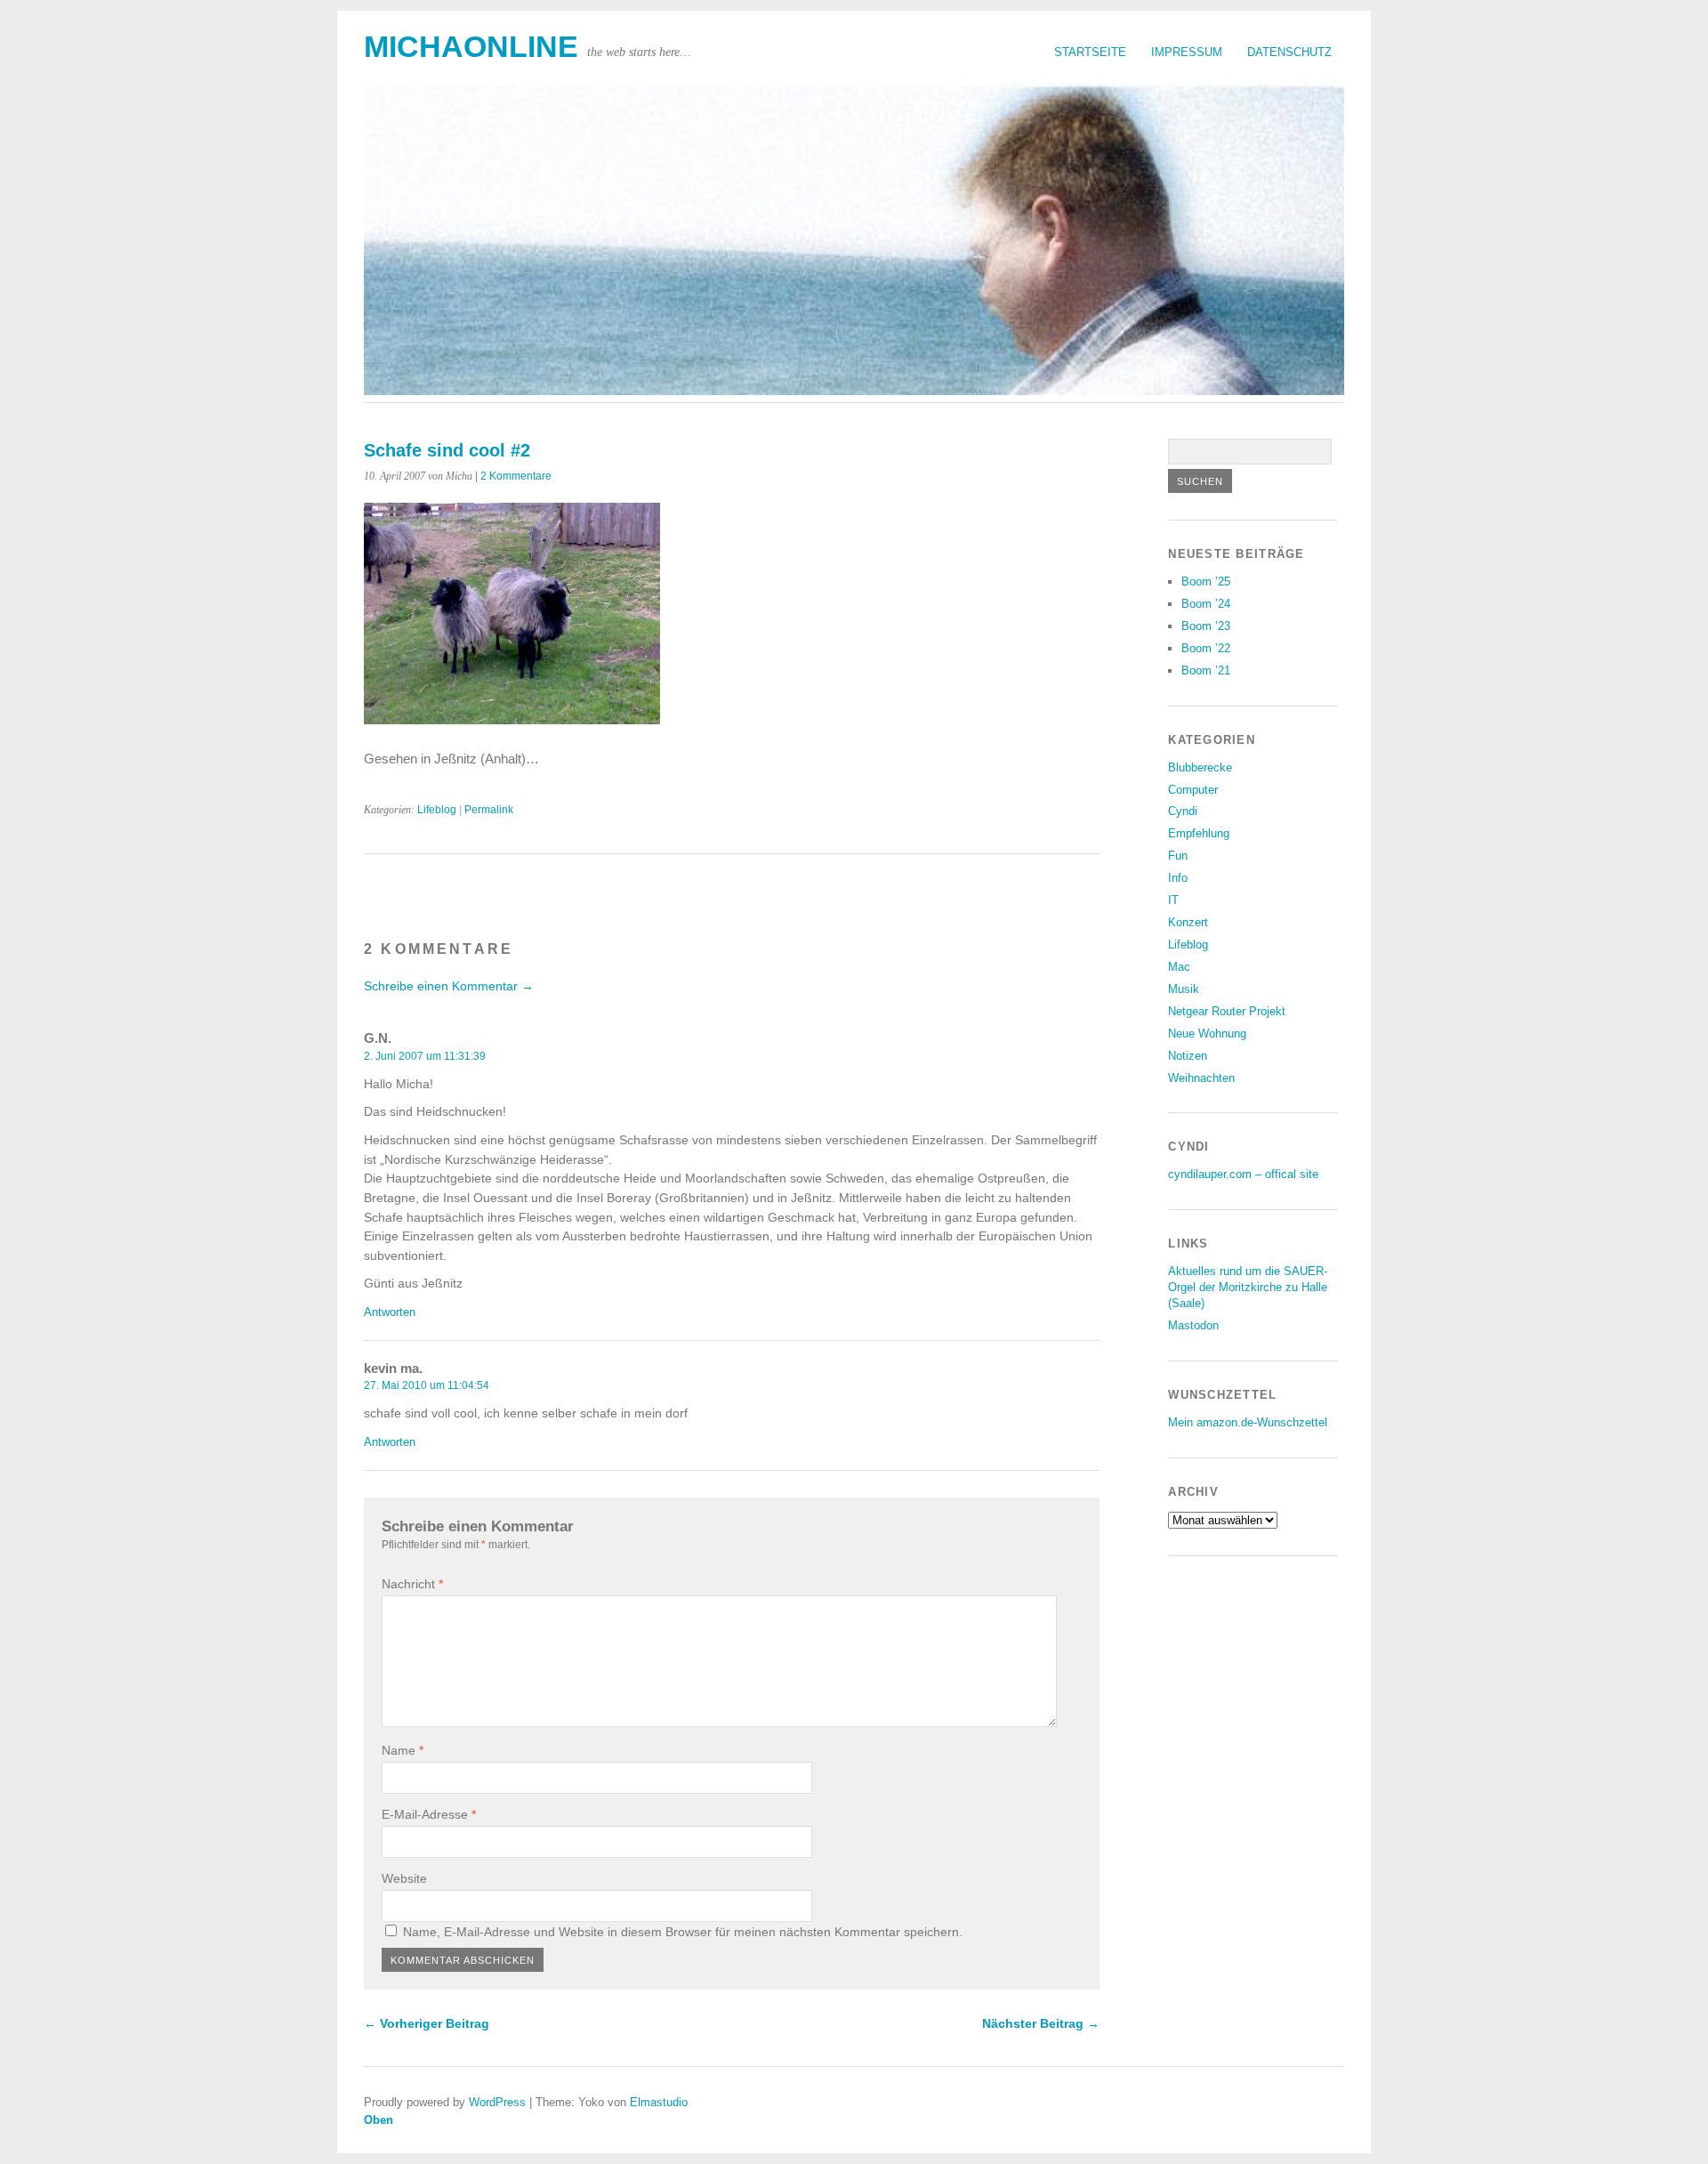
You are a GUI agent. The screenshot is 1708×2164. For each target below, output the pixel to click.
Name (403, 1750)
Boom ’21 (1206, 670)
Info (1178, 878)
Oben (379, 2120)
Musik (1184, 989)
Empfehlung (1199, 833)
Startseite (1090, 52)
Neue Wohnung (1207, 1034)
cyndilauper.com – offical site (1243, 1174)
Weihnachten (1201, 1078)
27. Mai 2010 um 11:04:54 (427, 1385)
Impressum (1187, 52)
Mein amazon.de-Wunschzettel (1248, 1422)
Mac (1179, 967)
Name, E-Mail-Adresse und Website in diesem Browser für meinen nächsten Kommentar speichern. (683, 1932)
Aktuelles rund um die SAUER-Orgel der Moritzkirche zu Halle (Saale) (1248, 1287)
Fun (1178, 856)
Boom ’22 (1206, 648)
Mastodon (1193, 1325)
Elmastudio (659, 2102)
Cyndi (1183, 811)
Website (404, 1878)
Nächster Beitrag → (1041, 2023)
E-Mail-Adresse (429, 1814)
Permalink (489, 810)
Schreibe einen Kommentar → (449, 986)
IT (1173, 900)
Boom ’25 (1206, 581)
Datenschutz (1289, 52)
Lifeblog (437, 810)
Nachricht (412, 1584)
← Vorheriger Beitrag (427, 2023)
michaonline (471, 47)
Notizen (1188, 1056)
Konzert (1188, 922)
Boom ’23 (1206, 626)
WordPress (497, 2102)
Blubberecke (1200, 767)
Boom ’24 (1206, 604)
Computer (1193, 790)
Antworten (390, 1312)
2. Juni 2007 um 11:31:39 (425, 1056)
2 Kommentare (516, 476)
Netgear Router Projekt (1227, 1011)
